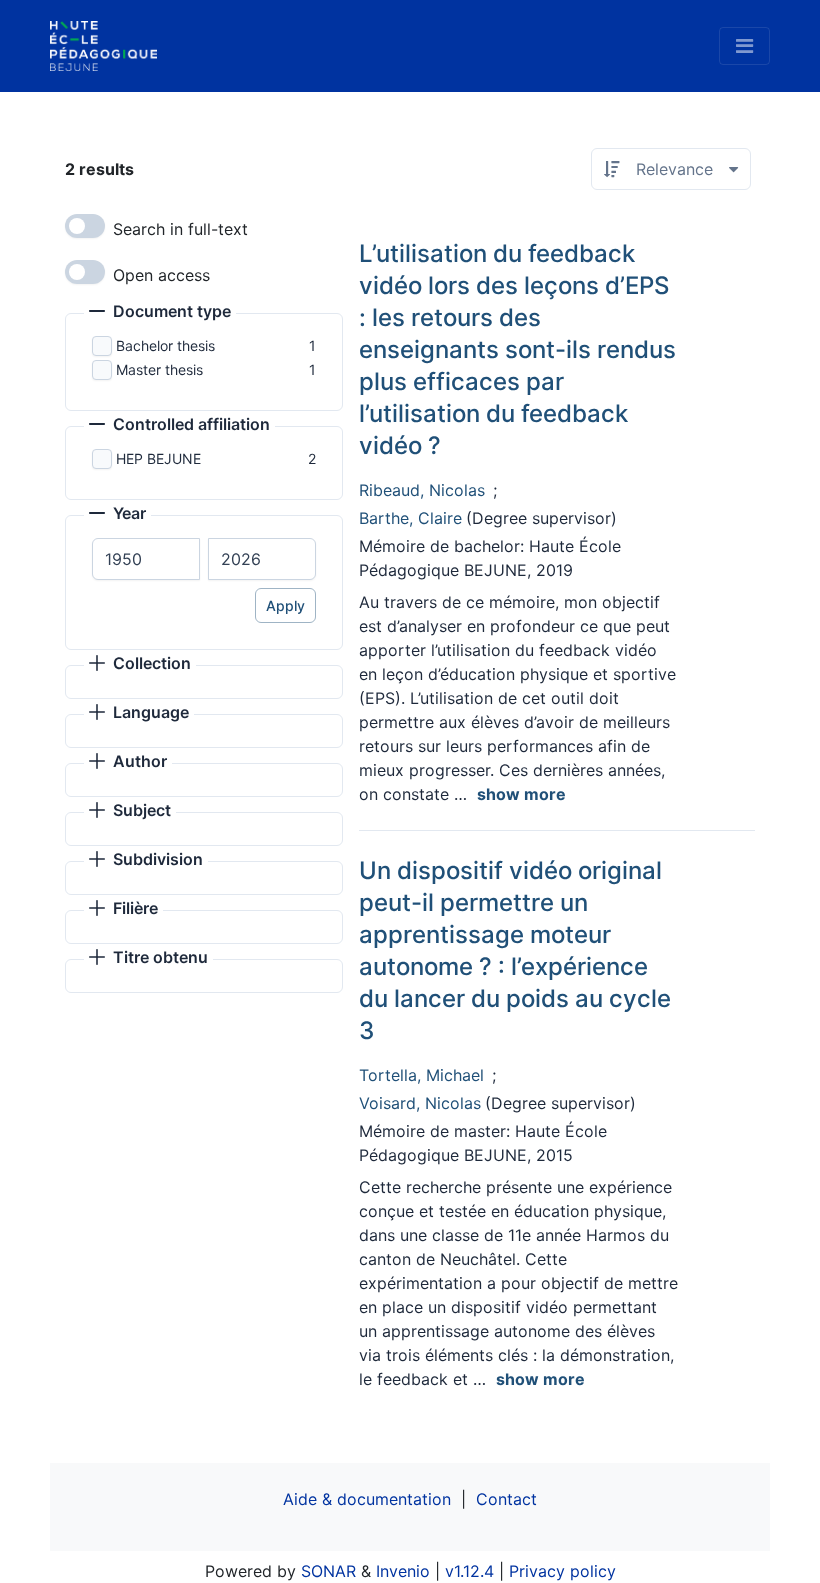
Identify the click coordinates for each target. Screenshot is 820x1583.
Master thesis (159, 369)
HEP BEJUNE (158, 458)
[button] (160, 313)
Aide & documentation (367, 1499)
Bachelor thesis (165, 345)
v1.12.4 (469, 1571)
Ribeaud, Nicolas (422, 490)
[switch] (85, 226)
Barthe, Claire (410, 518)
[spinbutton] (146, 559)
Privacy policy (562, 1571)
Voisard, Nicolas (420, 1103)
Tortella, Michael (421, 1075)
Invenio (403, 1571)
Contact (506, 1499)
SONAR (328, 1571)
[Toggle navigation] (744, 46)
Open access (161, 275)
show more (521, 794)
